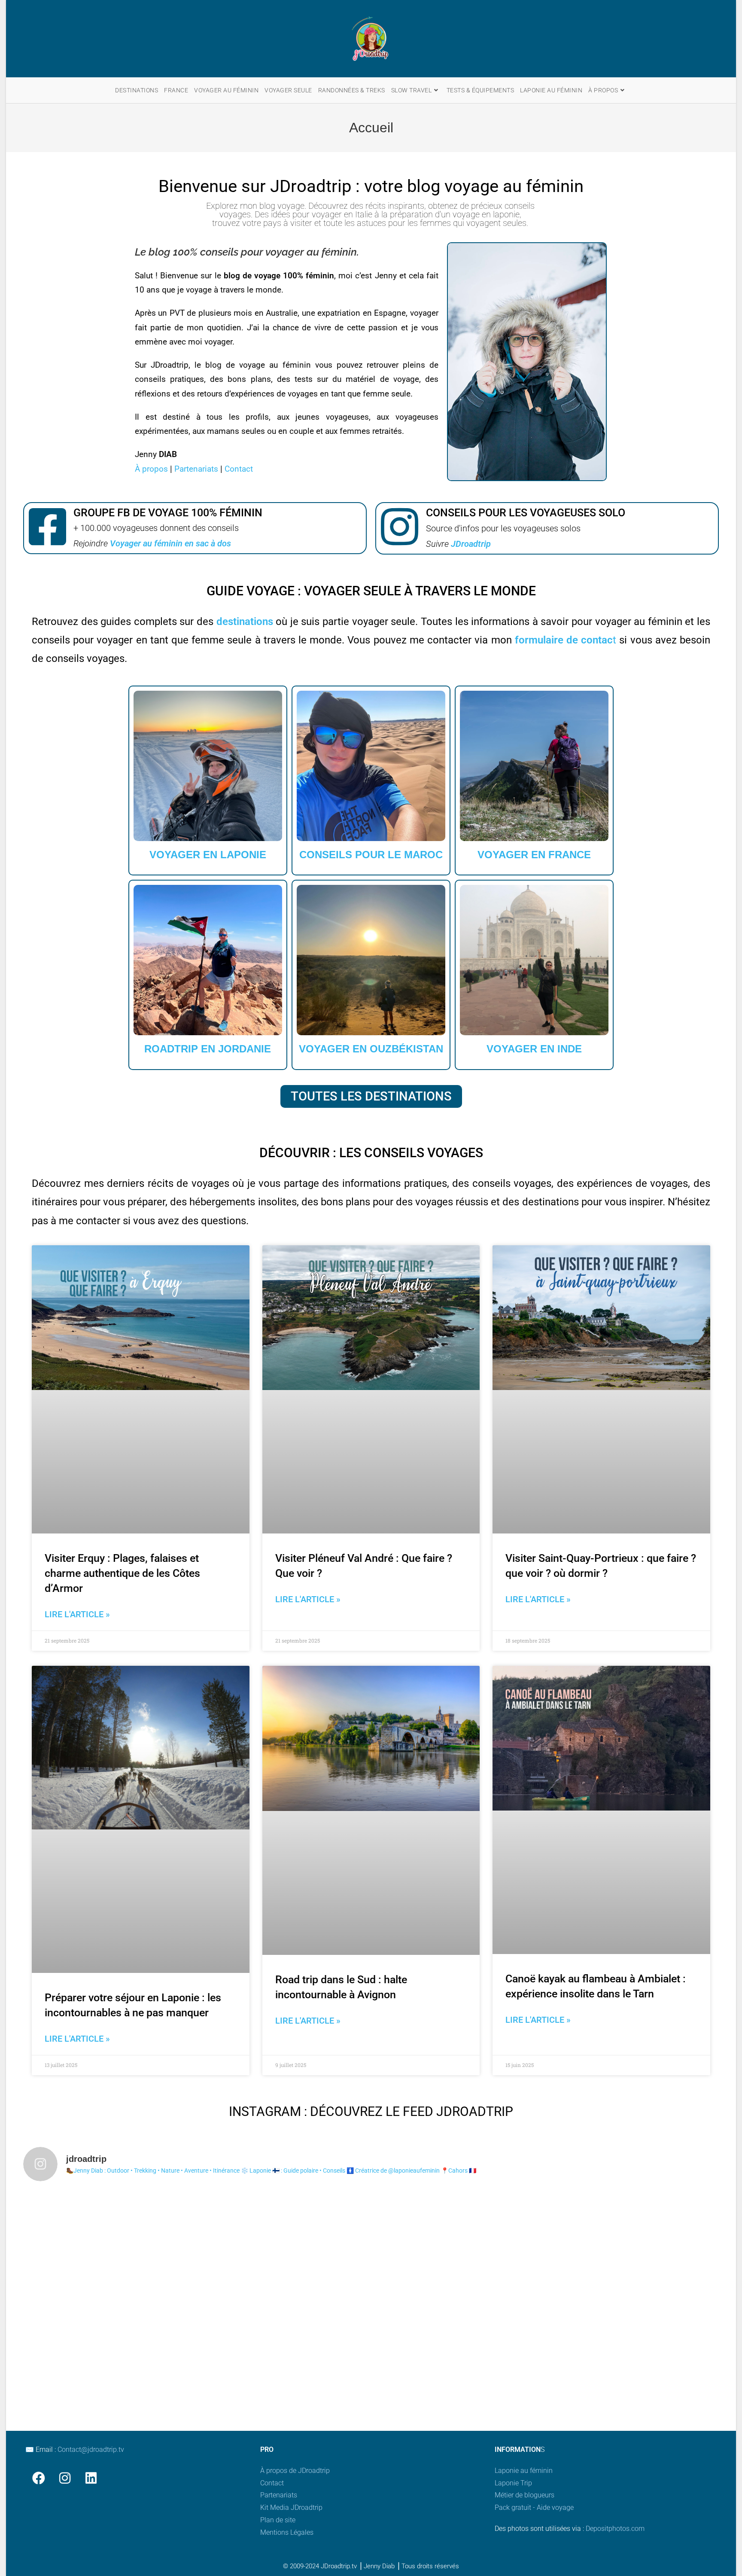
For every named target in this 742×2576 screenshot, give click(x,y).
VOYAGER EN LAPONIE (208, 855)
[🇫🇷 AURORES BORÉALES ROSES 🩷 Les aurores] (459, 2339)
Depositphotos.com (615, 2529)
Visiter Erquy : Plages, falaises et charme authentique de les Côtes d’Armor (122, 1573)
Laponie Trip (513, 2483)
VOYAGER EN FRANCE (534, 855)
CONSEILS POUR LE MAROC (371, 855)
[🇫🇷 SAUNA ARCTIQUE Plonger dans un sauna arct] (109, 2339)
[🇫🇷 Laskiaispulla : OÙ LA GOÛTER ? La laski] (634, 2339)
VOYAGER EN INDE (534, 1049)
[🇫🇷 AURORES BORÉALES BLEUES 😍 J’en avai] (284, 2239)
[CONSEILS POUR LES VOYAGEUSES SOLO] (400, 528)
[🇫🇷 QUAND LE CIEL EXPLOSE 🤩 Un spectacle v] (109, 2239)
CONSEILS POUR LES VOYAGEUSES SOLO (526, 513)
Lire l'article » (77, 1614)
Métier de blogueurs (525, 2495)
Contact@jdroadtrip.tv (91, 2449)
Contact (239, 469)
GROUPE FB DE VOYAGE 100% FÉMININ (168, 513)
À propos (151, 469)
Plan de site (278, 2520)
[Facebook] (38, 2478)
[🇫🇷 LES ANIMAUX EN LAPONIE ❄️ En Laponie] (284, 2339)
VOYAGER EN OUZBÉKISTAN (371, 1049)
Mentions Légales (287, 2532)
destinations (245, 622)
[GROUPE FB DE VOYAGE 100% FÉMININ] (47, 528)
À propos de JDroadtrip (295, 2471)
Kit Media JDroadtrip (291, 2507)
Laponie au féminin (524, 2471)
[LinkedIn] (91, 2478)
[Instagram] (65, 2478)
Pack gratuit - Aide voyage (534, 2507)
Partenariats (196, 469)
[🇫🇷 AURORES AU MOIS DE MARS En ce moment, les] (459, 2239)
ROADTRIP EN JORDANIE (208, 1049)
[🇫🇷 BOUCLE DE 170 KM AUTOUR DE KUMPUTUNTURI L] (634, 2239)
